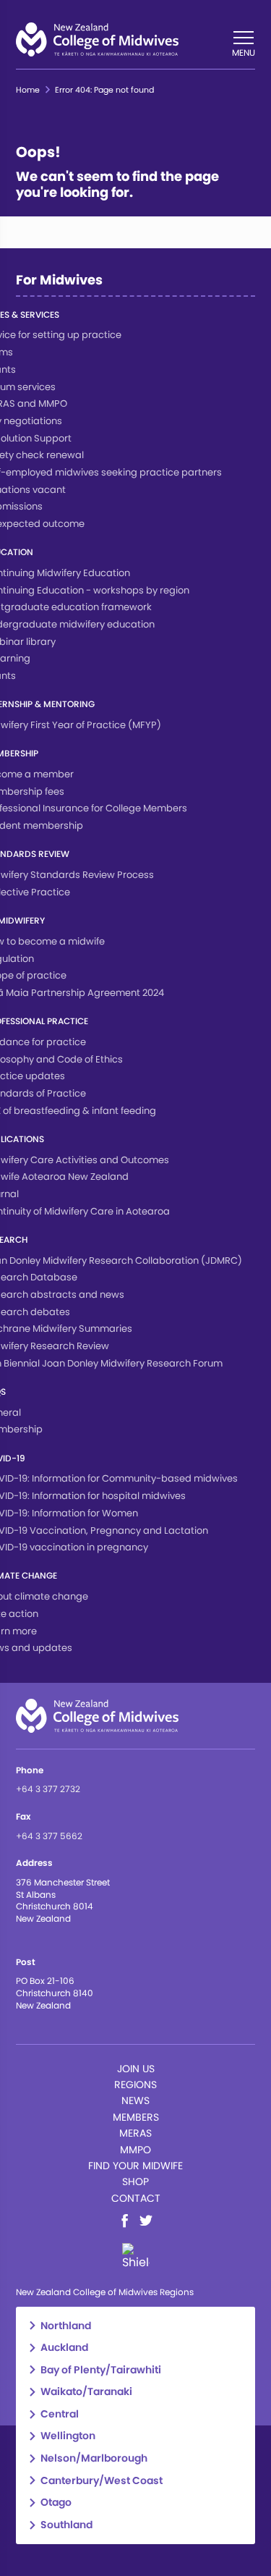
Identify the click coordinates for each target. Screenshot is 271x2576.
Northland (66, 2326)
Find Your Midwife (135, 2166)
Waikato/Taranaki (86, 2392)
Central (60, 2414)
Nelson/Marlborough (94, 2458)
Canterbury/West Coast (102, 2481)
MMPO (135, 2150)
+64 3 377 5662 (49, 1836)
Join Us (136, 2069)
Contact (136, 2198)
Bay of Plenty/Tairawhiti (101, 2370)
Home (28, 90)
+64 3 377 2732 (48, 1789)
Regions (135, 2085)
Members (136, 2117)
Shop (135, 2182)
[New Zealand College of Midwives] (97, 39)
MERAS (135, 2133)
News (135, 2100)
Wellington (68, 2436)
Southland (66, 2525)
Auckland (64, 2348)
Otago (56, 2503)
